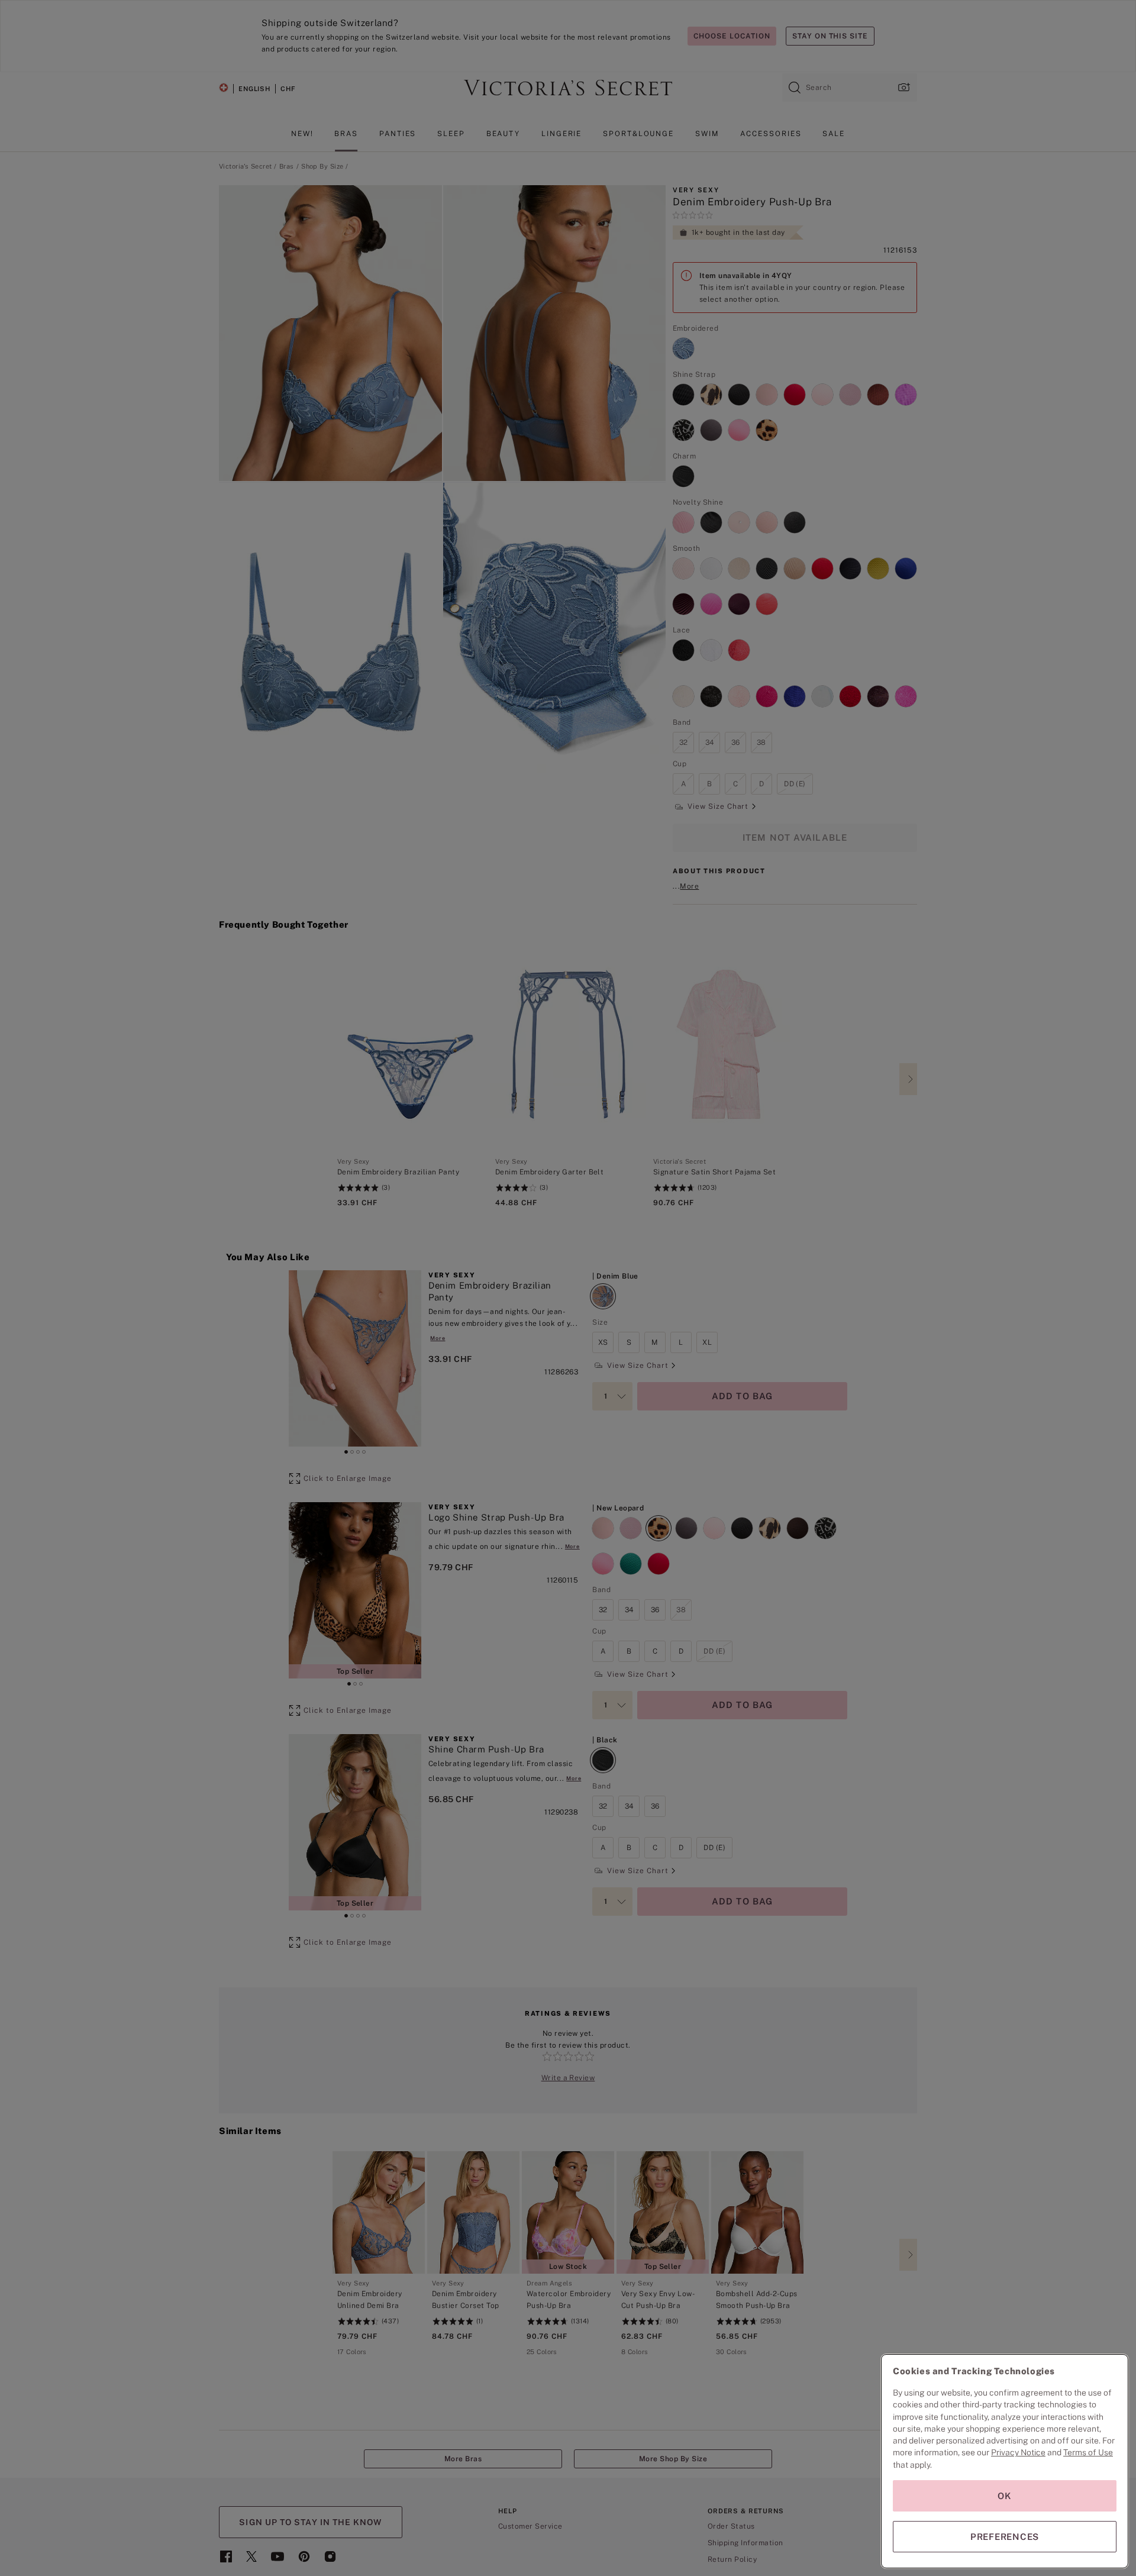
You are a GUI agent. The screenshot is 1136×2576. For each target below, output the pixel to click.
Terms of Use (1088, 2452)
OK (1005, 2496)
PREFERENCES (1005, 2537)
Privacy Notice (1018, 2452)
